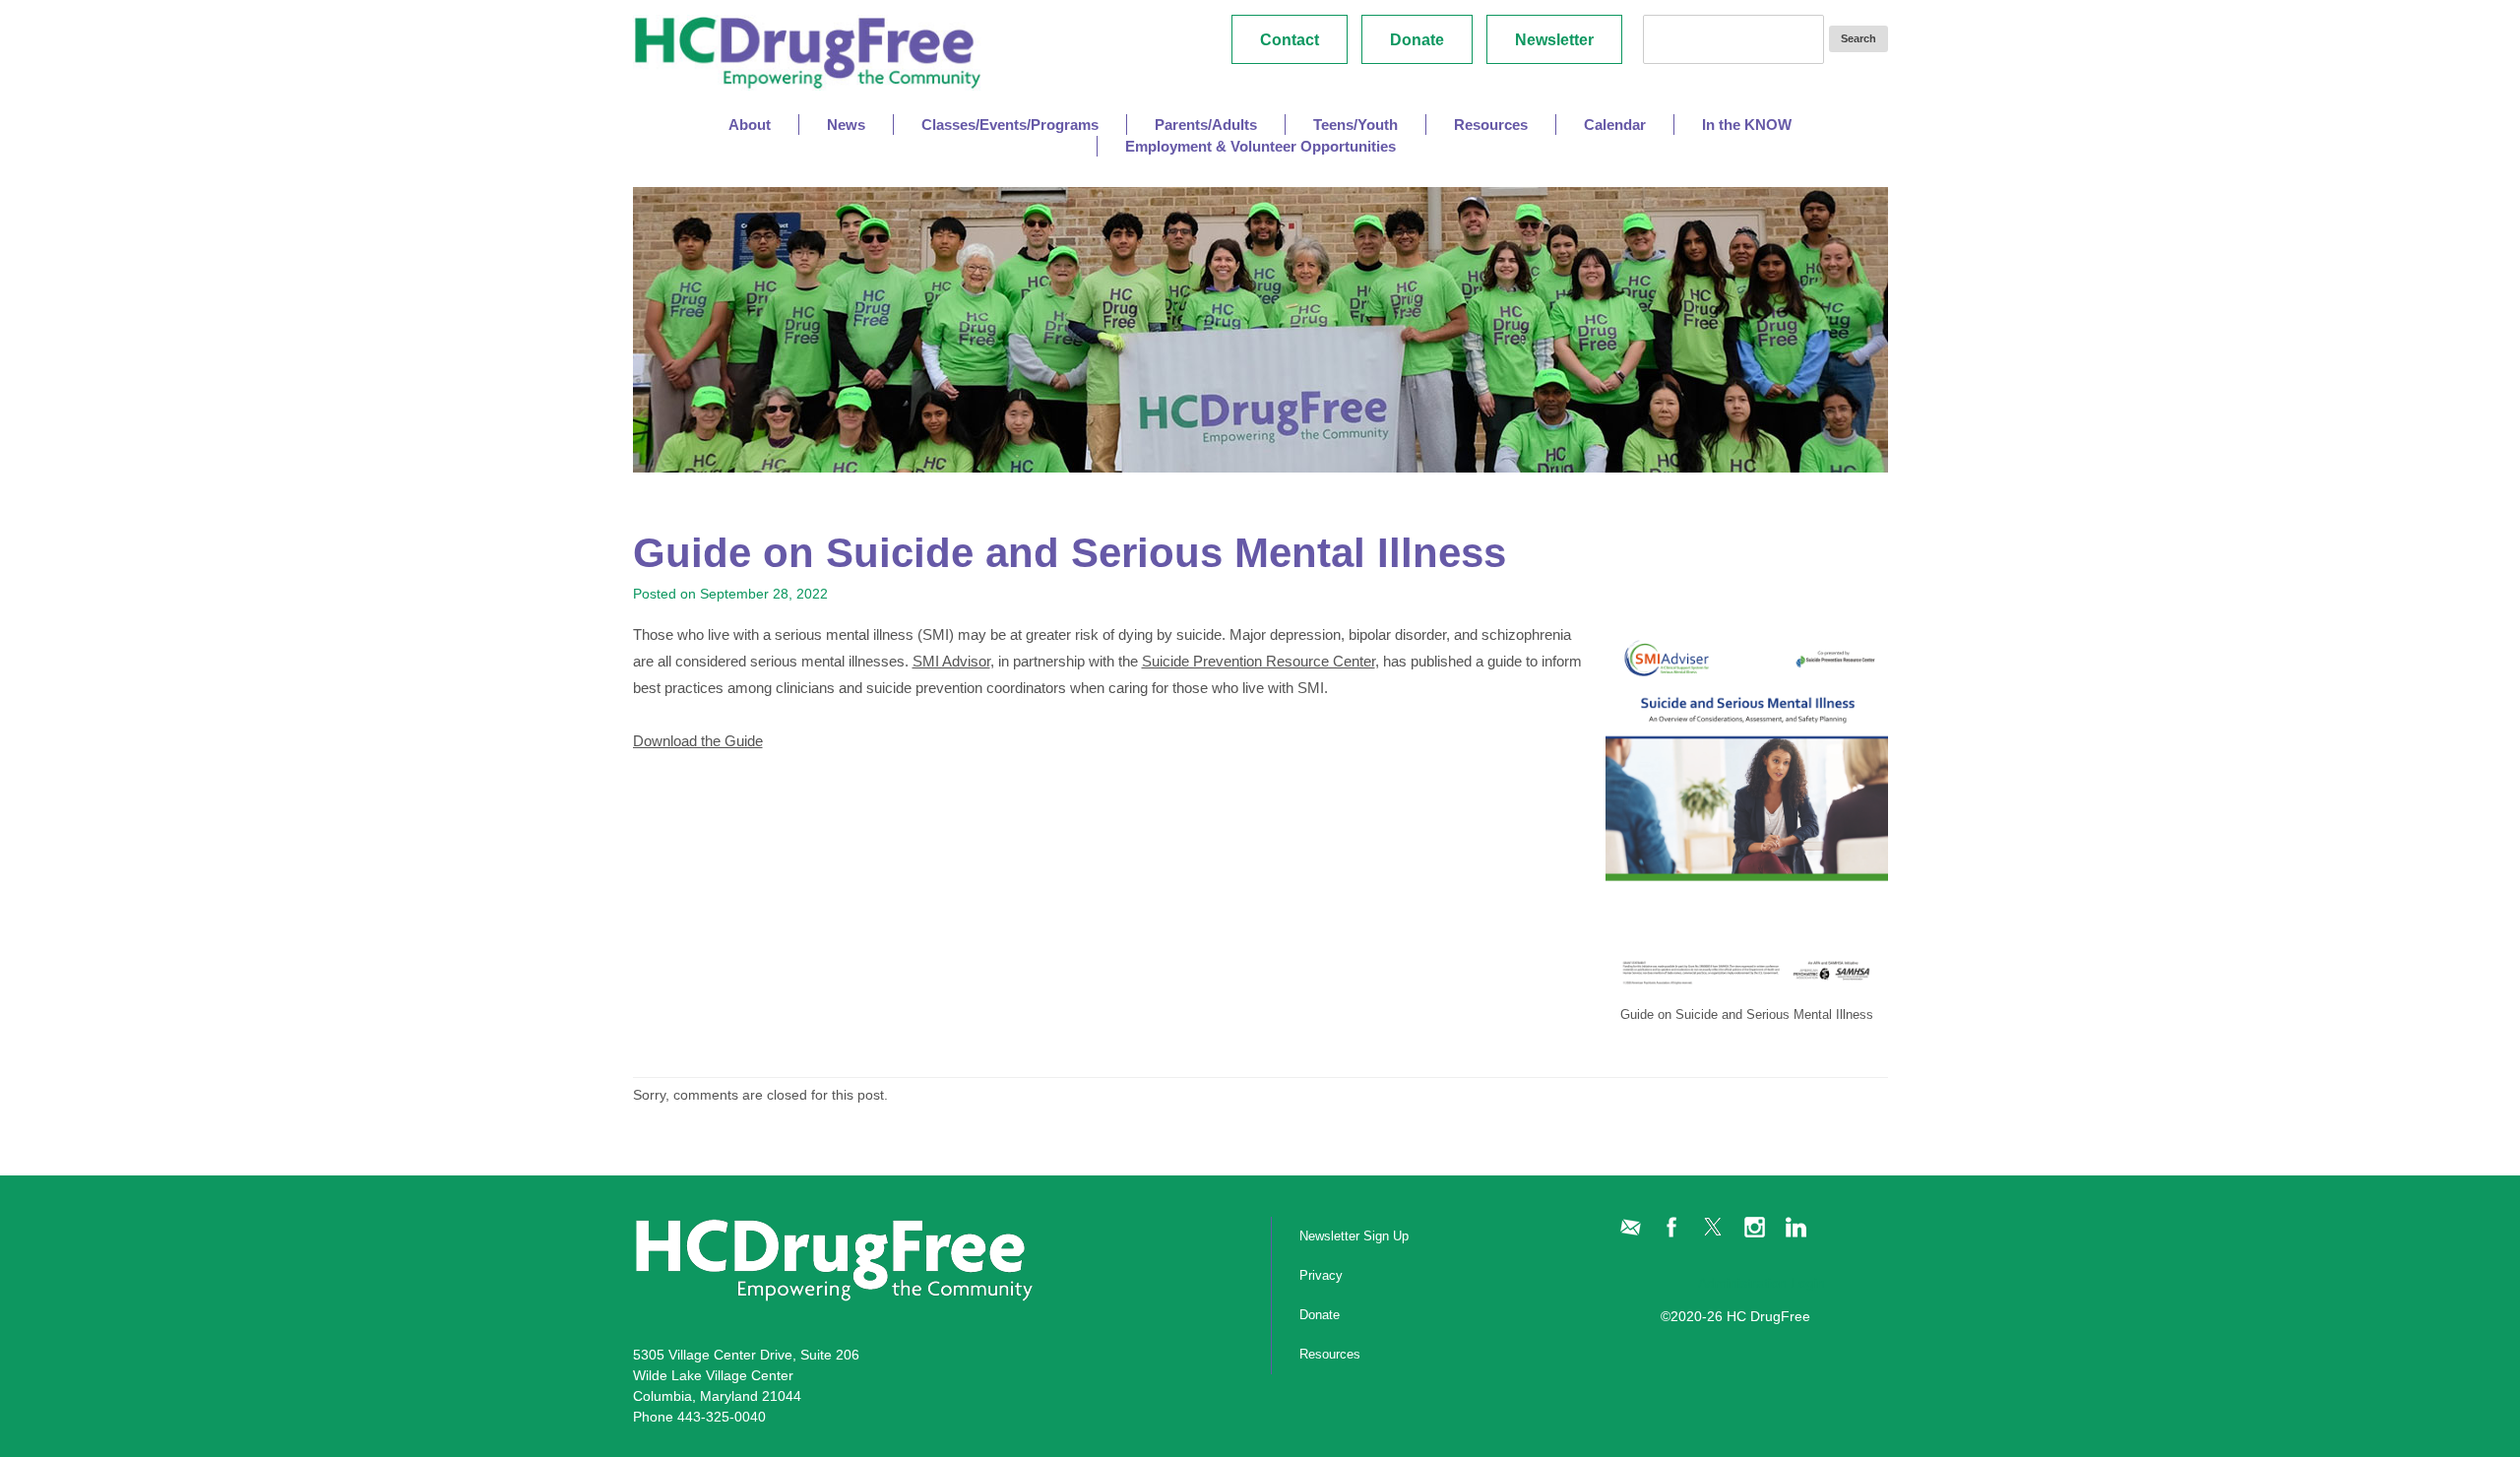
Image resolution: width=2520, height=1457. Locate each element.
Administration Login (1762, 1283)
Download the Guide (698, 741)
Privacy (1321, 1275)
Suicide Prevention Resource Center (1259, 661)
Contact (1290, 40)
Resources (1330, 1354)
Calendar (1615, 125)
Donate (1417, 40)
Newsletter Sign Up (1354, 1236)
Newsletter (1554, 40)
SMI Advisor (951, 661)
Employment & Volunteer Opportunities (1260, 146)
